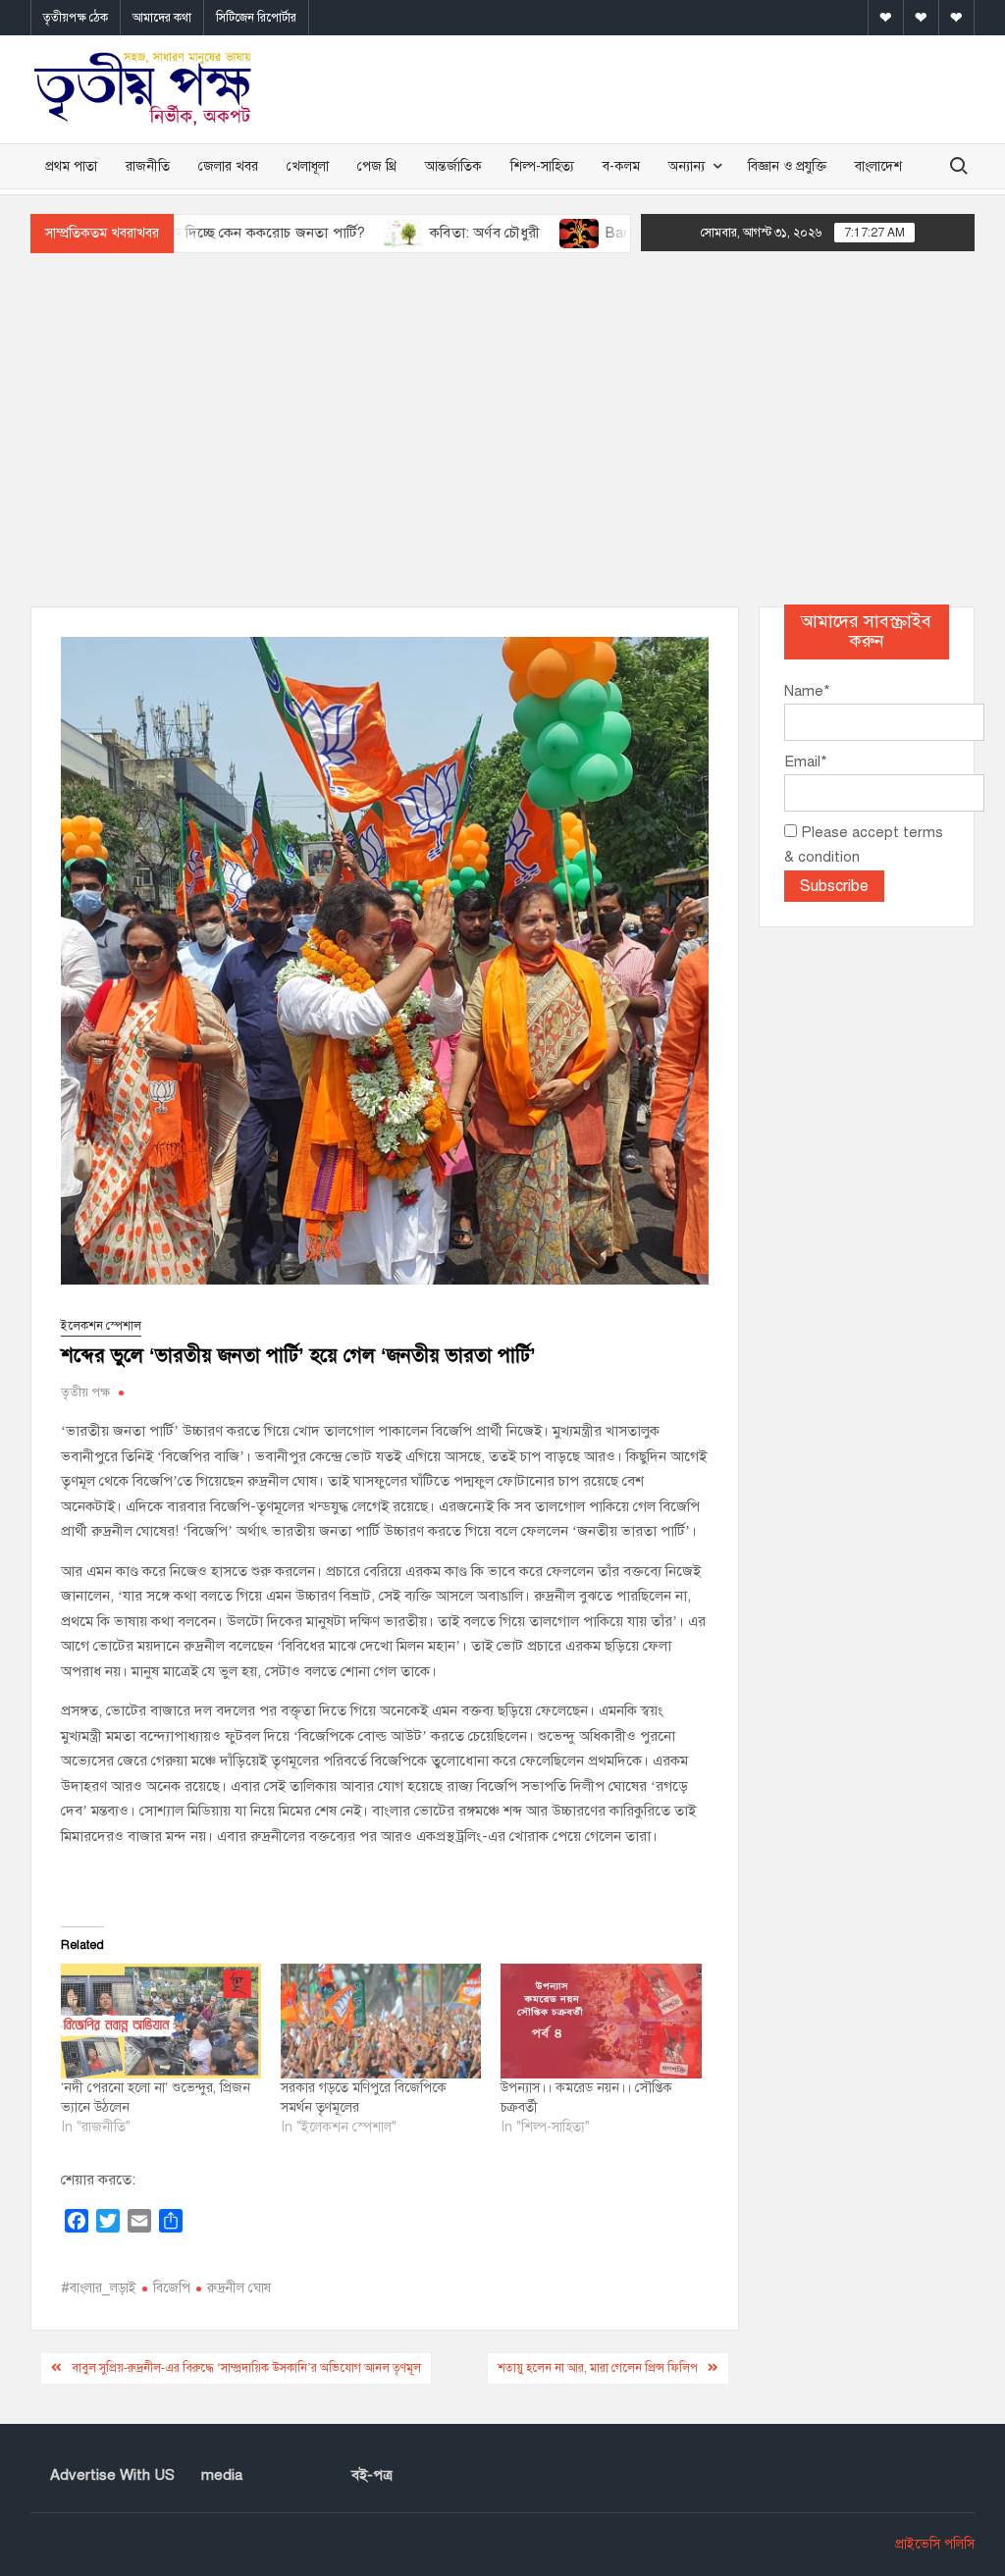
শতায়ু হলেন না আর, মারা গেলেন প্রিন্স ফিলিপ (598, 2368)
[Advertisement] (502, 430)
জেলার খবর (228, 166)
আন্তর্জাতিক (453, 166)
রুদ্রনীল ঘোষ (239, 2288)
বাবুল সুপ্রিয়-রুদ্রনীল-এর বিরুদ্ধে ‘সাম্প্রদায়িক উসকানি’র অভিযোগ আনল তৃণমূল (246, 2368)
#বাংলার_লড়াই (99, 2288)
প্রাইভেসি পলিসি (935, 2544)
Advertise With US (112, 2475)
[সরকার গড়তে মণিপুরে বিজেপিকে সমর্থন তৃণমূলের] (381, 2021)
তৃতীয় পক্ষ (85, 1393)
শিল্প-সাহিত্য (542, 166)
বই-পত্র (372, 2475)
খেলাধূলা (308, 166)
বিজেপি (172, 2288)
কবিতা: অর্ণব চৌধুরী (419, 233)
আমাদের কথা (162, 18)
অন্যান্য (687, 166)
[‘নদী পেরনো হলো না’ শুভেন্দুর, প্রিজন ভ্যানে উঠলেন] (161, 2021)
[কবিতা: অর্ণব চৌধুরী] (339, 233)
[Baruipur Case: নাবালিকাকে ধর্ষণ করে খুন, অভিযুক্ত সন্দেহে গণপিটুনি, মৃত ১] (514, 233)
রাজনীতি (148, 166)
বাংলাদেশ (878, 166)
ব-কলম (621, 166)
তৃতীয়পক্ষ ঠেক (76, 18)
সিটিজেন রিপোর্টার (256, 18)
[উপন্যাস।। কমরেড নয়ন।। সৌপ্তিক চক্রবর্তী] (601, 2021)
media (222, 2475)
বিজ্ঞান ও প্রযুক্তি (787, 166)
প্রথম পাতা (71, 166)
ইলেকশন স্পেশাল (101, 1326)
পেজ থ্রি (377, 166)
